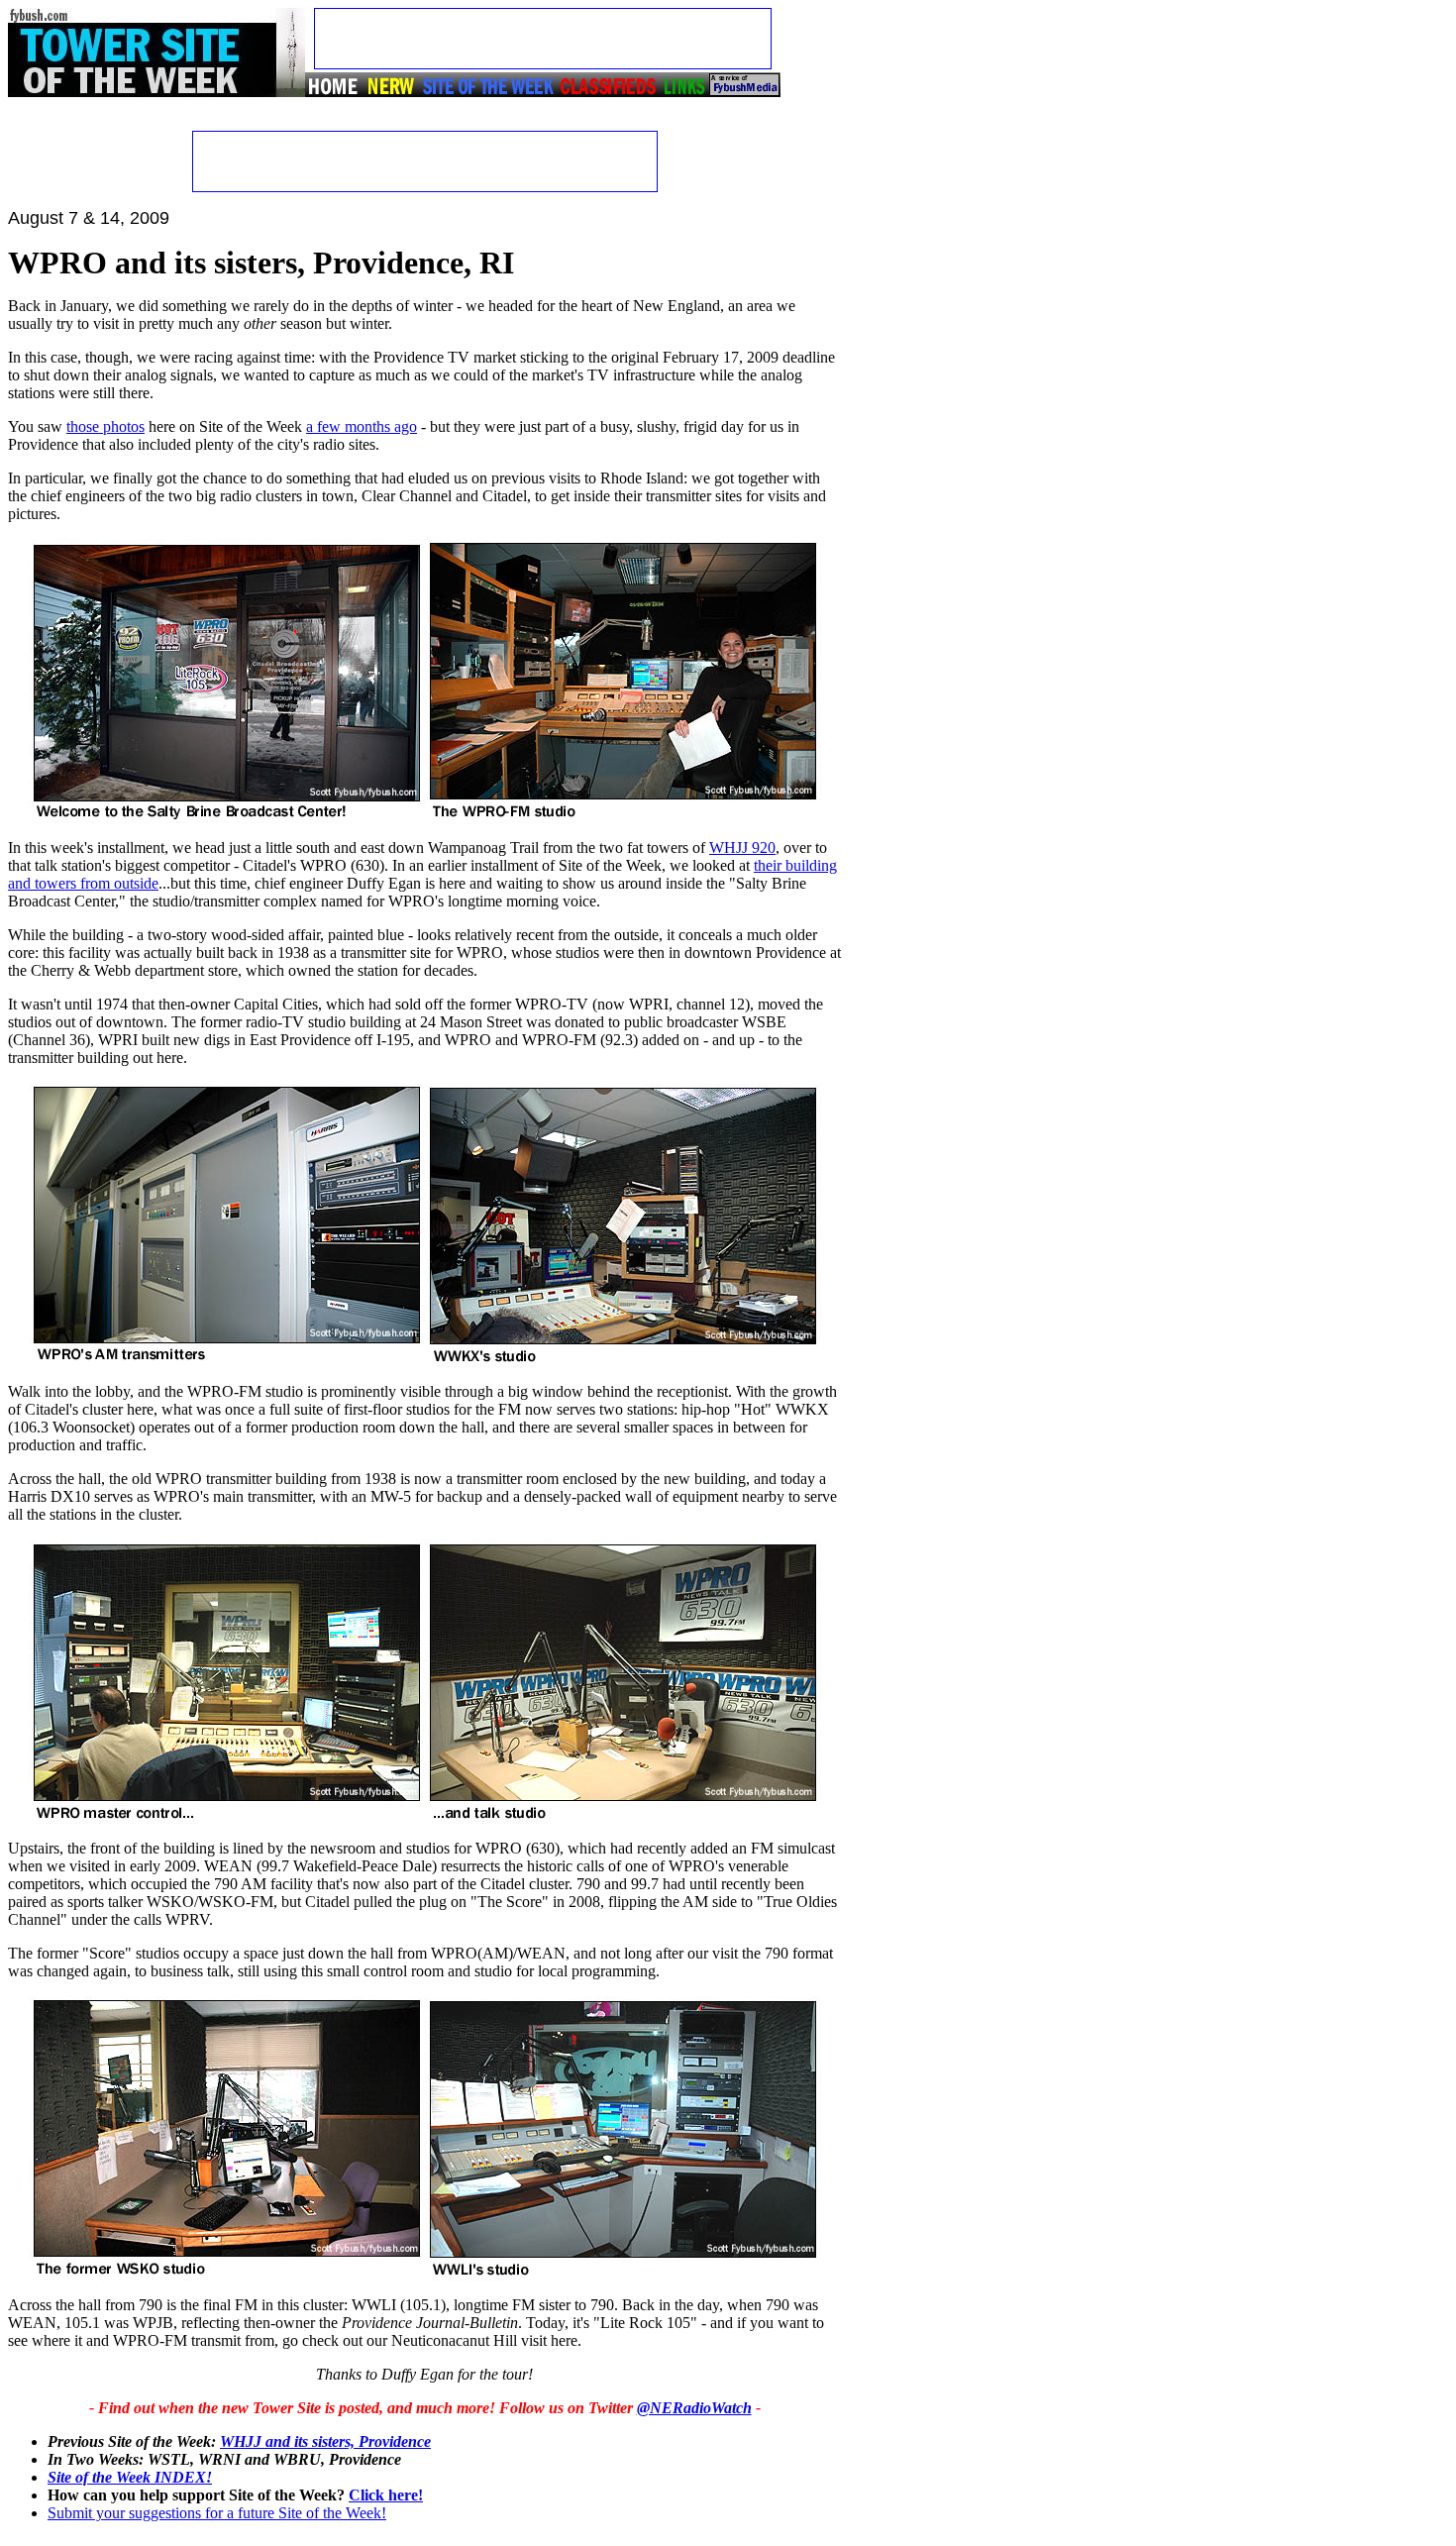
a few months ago (362, 426)
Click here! (386, 2495)
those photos (105, 426)
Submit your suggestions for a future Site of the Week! (217, 2513)
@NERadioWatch (694, 2408)
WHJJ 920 (742, 848)
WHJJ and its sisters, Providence (325, 2441)
